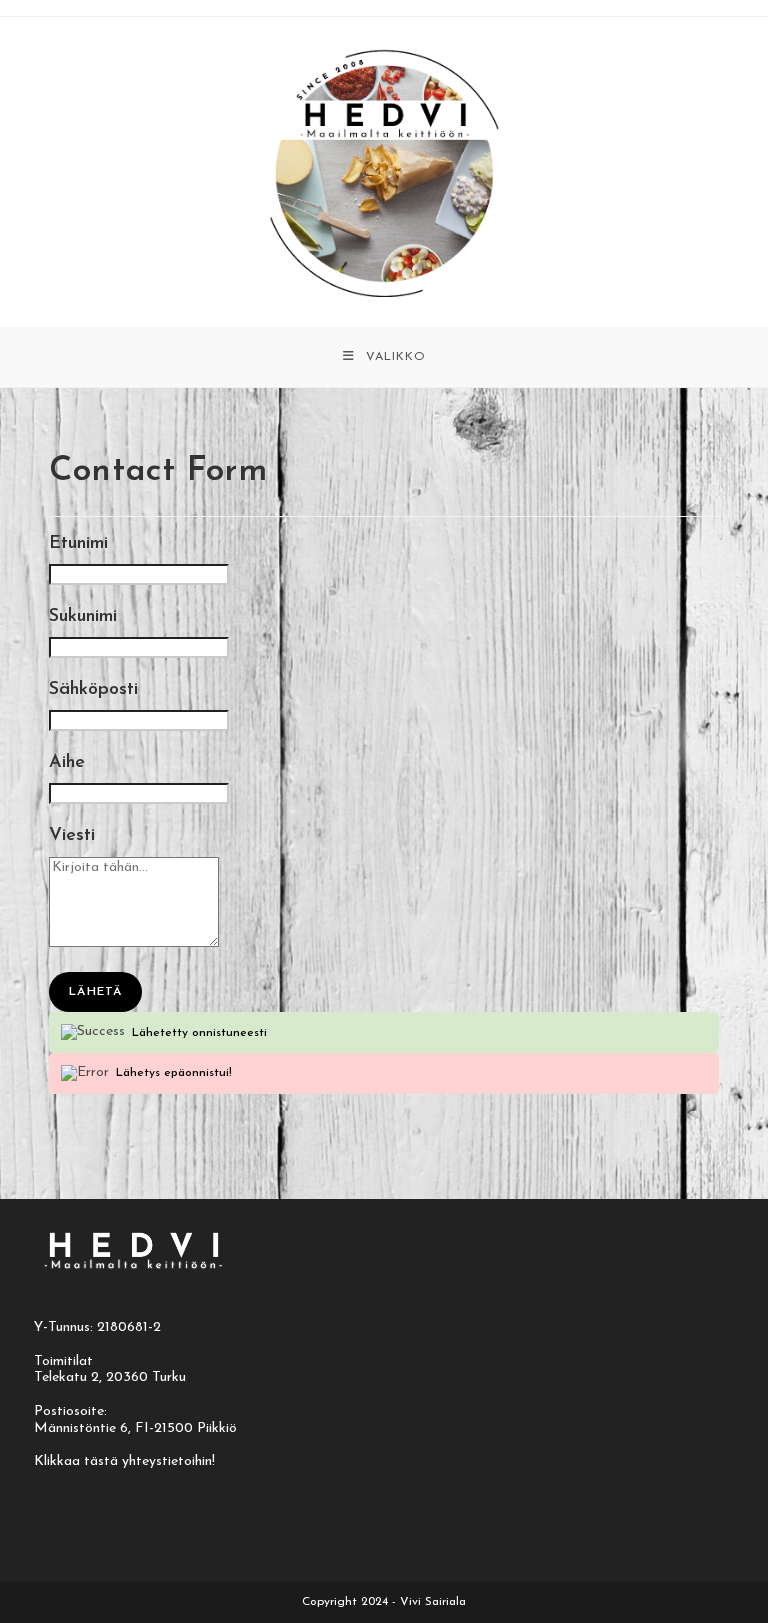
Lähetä (95, 992)
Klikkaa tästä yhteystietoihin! (124, 1461)
